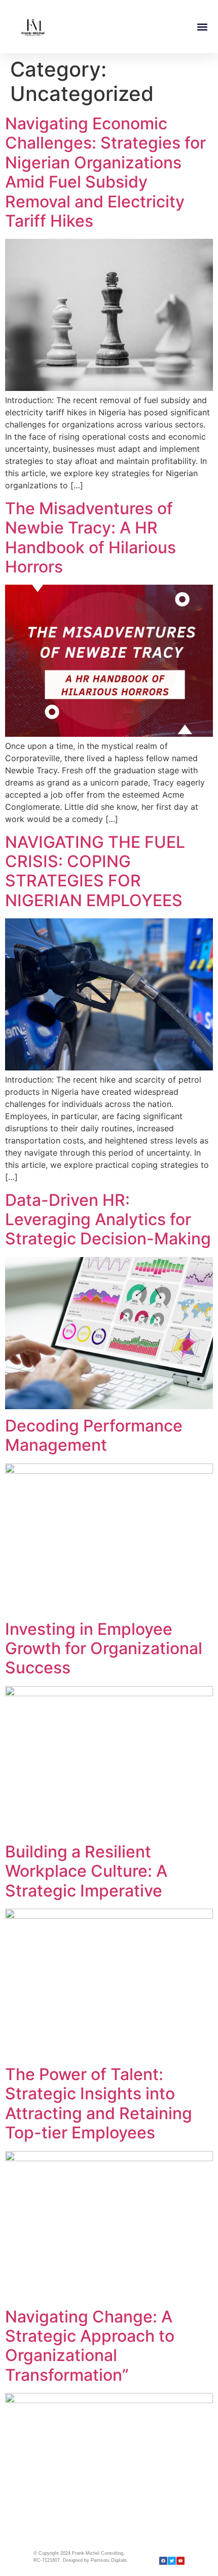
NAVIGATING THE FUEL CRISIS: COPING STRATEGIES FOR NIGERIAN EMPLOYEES (95, 871)
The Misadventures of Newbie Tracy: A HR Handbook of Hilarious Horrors (90, 538)
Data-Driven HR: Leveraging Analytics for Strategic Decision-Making (108, 1220)
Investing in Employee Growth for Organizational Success (104, 1649)
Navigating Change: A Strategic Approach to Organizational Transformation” (90, 2346)
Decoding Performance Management (94, 1435)
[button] (202, 27)
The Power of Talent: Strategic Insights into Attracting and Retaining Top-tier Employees (99, 2103)
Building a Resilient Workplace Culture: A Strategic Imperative (86, 1871)
